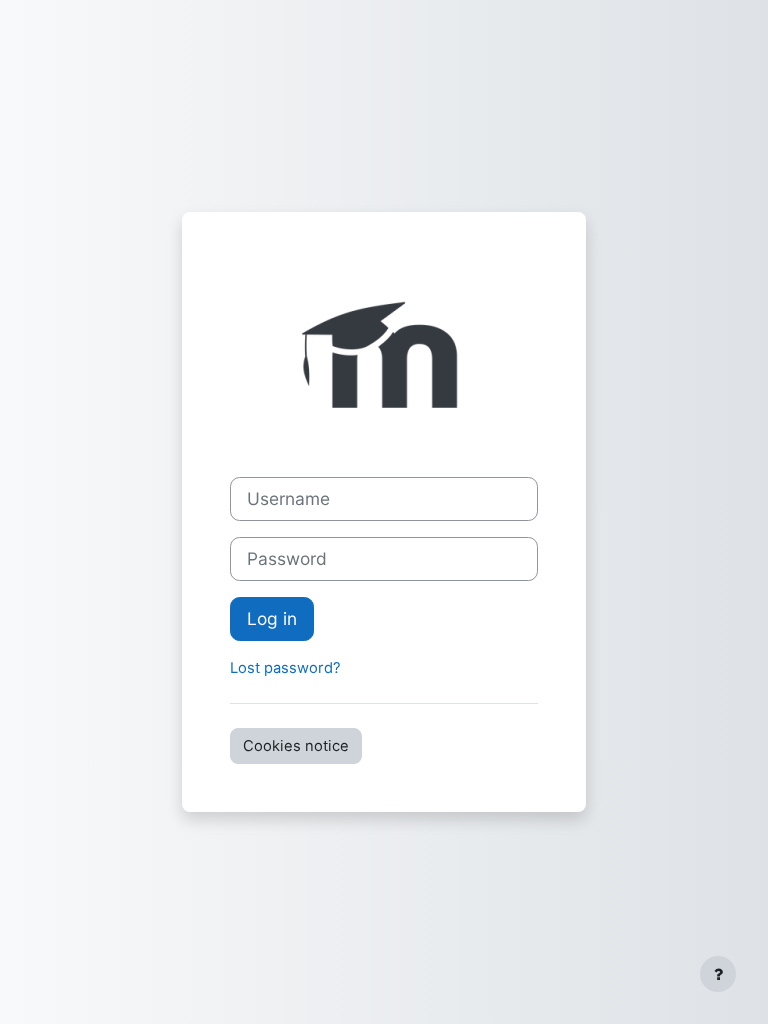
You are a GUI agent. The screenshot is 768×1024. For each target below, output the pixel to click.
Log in (272, 618)
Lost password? (285, 668)
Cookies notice (296, 746)
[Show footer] (718, 974)
